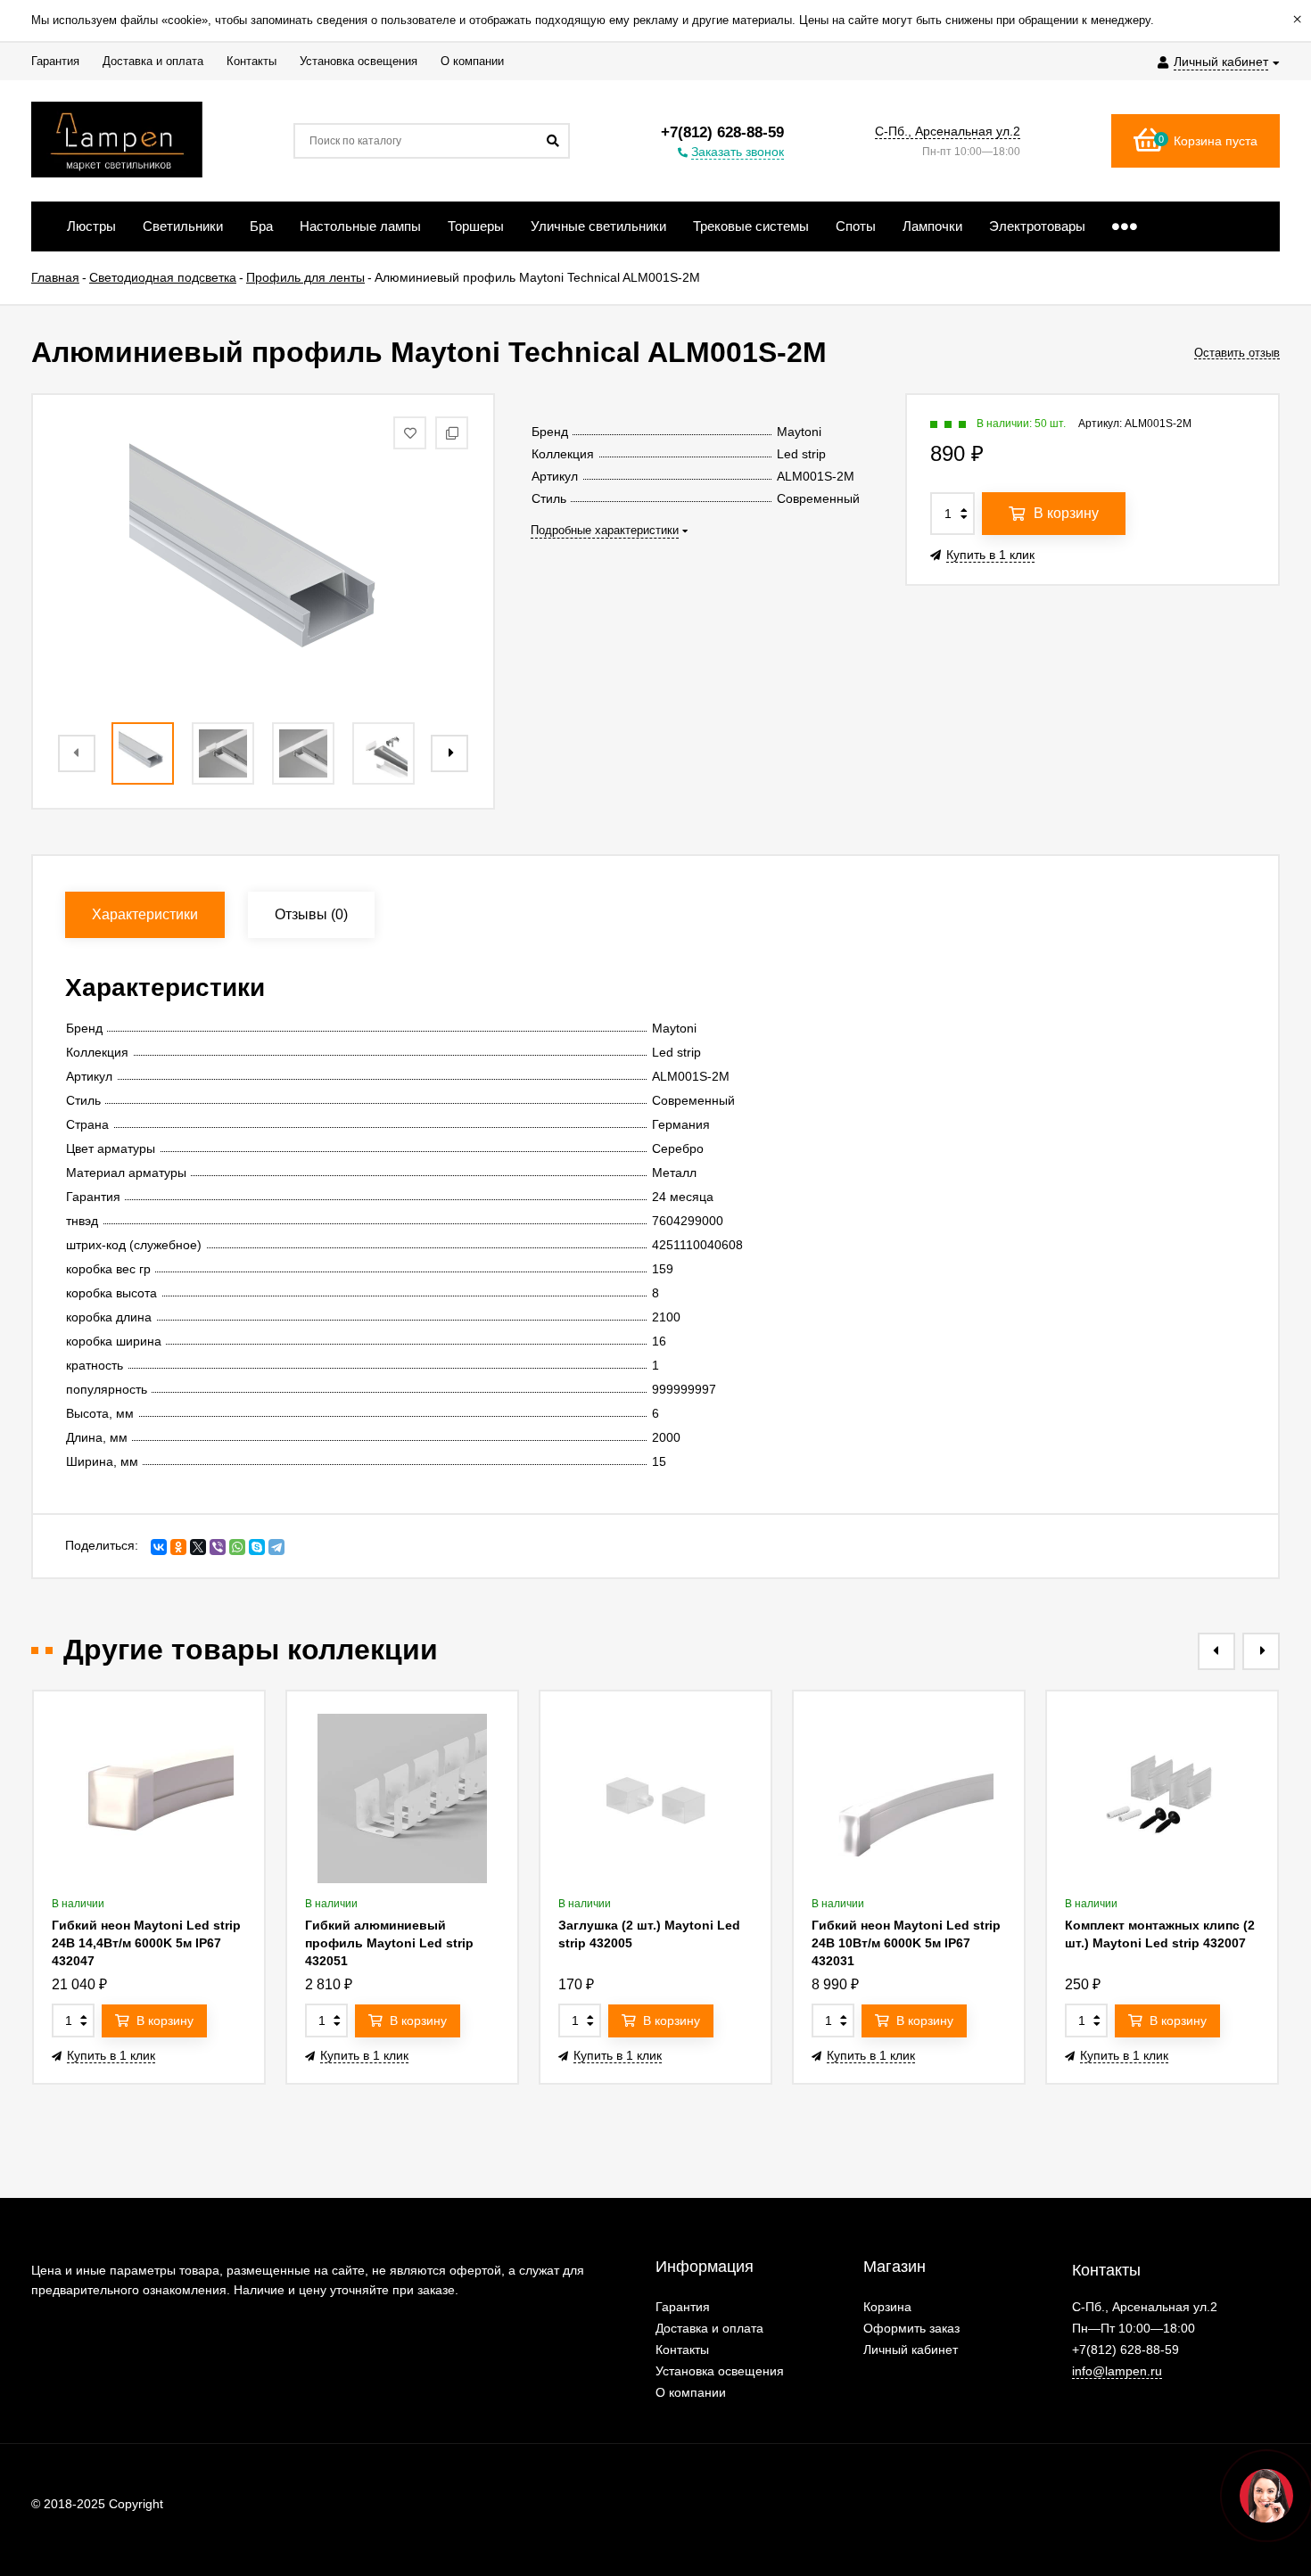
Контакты (682, 2350)
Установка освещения (720, 2371)
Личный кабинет (911, 2350)
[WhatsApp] (237, 1547)
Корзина (887, 2307)
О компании (691, 2392)
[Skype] (257, 1547)
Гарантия (683, 2307)
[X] (198, 1547)
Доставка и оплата (709, 2328)
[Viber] (218, 1547)
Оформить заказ (911, 2328)
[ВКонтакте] (159, 1547)
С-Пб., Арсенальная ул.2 (948, 131)
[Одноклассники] (178, 1547)
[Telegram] (276, 1547)
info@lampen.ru (1117, 2371)
